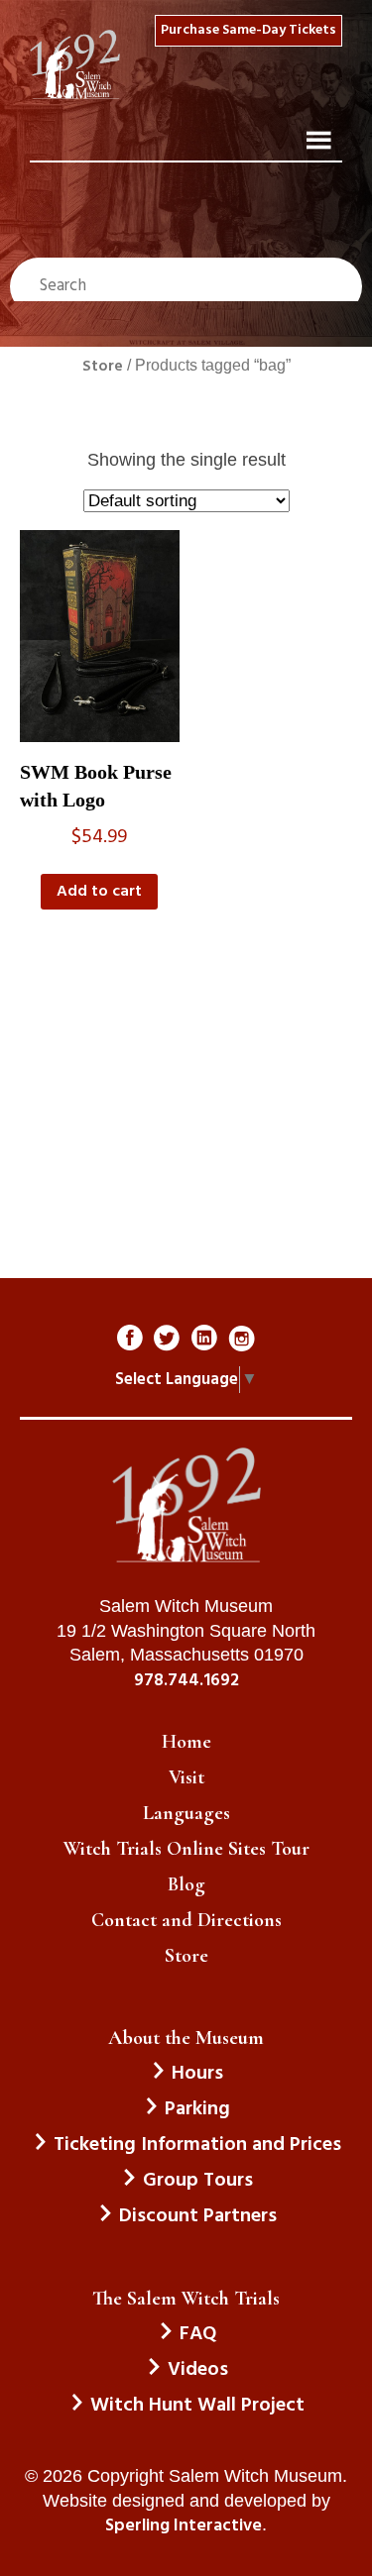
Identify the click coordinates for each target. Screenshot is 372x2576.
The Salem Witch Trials (186, 2299)
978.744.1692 (186, 1681)
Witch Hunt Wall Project (197, 2406)
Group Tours (198, 2181)
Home (186, 1742)
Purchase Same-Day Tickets (248, 30)
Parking (197, 2109)
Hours (197, 2074)
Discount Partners (198, 2216)
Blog (186, 1884)
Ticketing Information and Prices (197, 2145)
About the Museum (186, 2038)
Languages (186, 1813)
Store (103, 367)
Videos (198, 2370)
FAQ (198, 2334)
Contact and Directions (186, 1920)
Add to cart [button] (99, 892)
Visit (186, 1777)
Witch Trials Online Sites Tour (186, 1849)
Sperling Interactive (184, 2526)
